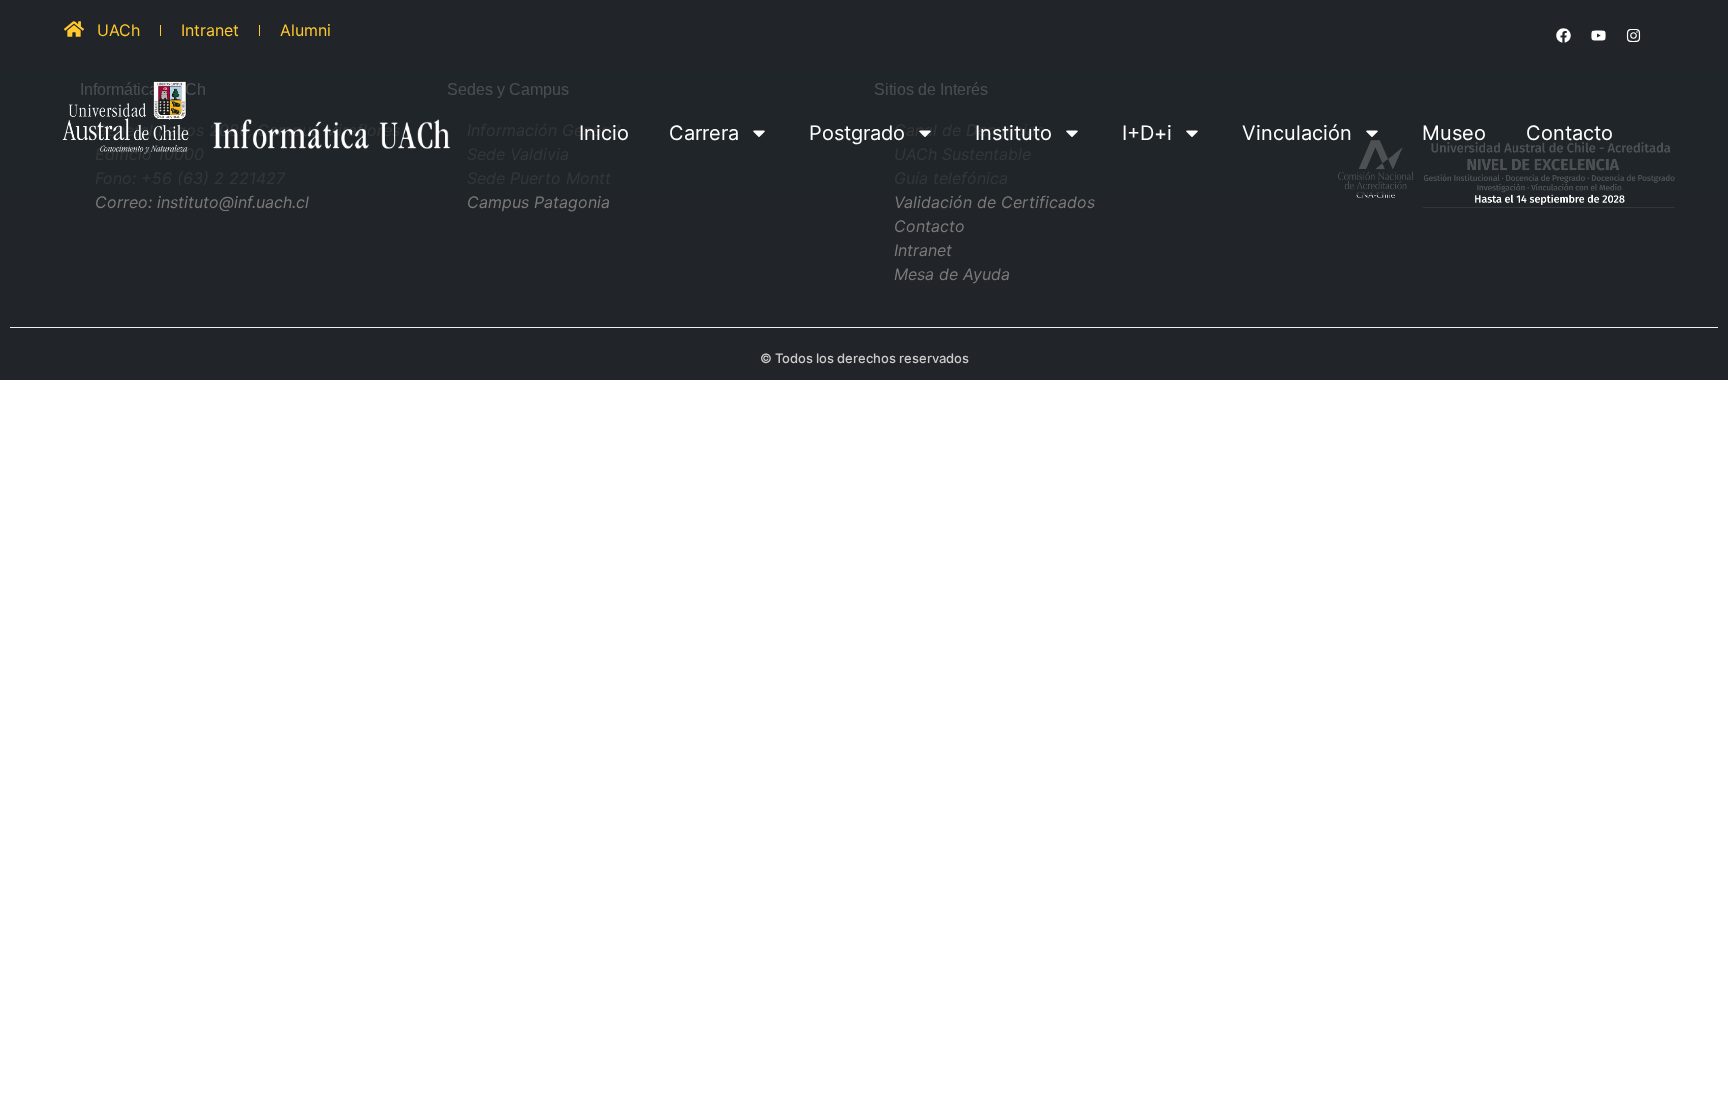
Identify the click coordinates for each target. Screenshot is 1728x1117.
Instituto (1013, 133)
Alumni (305, 30)
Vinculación (1297, 133)
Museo (1454, 133)
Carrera (704, 133)
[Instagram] (1633, 35)
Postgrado (857, 133)
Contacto (1569, 133)
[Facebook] (1563, 35)
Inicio (604, 133)
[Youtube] (1598, 35)
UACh (118, 30)
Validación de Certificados (994, 202)
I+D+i (1147, 133)
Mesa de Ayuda (952, 274)
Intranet (210, 30)
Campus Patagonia (538, 202)
